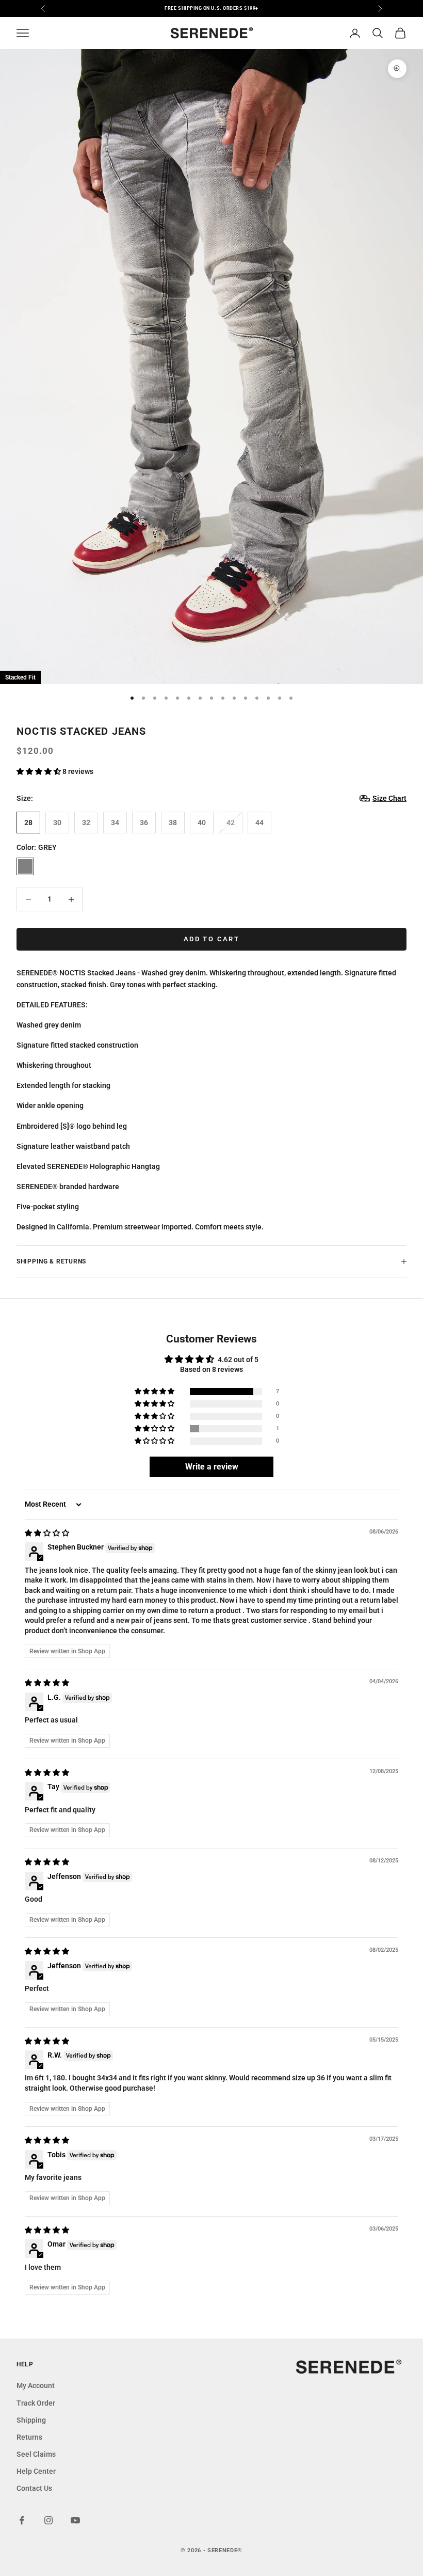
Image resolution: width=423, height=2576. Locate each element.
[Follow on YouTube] (75, 2520)
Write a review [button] (212, 1467)
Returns (29, 2437)
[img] (47, 1533)
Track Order (36, 2403)
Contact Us (34, 2488)
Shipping (31, 2420)
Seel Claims (36, 2454)
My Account (36, 2385)
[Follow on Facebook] (22, 2520)
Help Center (36, 2471)
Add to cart (211, 939)
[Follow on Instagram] (48, 2520)
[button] (39, 771)
